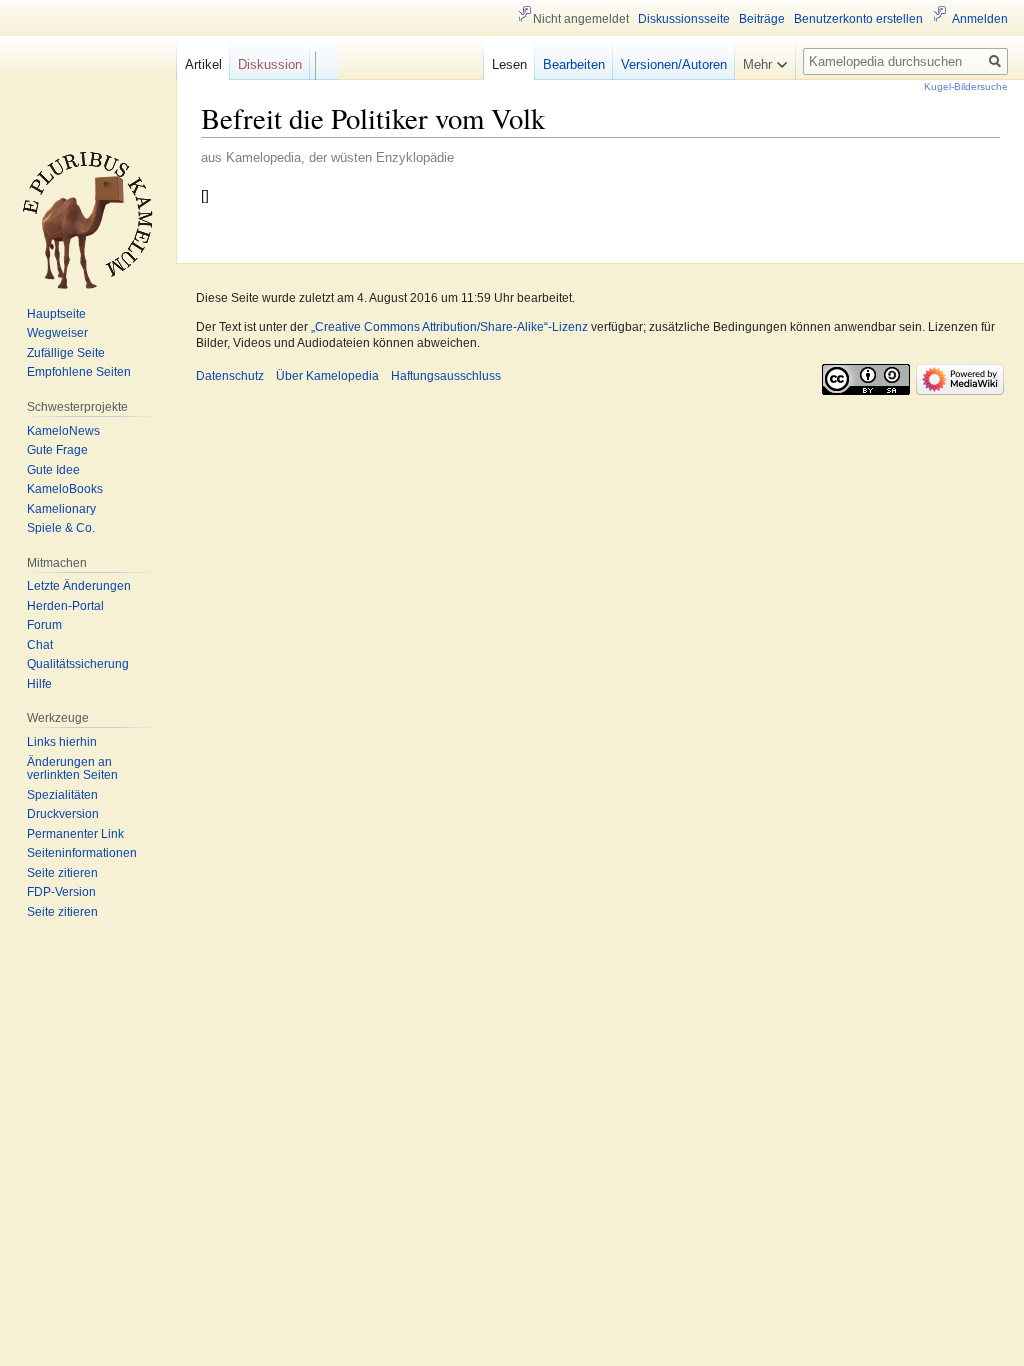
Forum (44, 625)
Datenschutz (230, 376)
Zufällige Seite (66, 353)
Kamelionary (61, 509)
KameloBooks (65, 489)
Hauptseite (56, 314)
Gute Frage (57, 450)
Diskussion (270, 64)
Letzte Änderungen (79, 586)
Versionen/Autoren (674, 64)
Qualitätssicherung (78, 664)
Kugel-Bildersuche (966, 86)
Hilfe (39, 684)
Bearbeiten (574, 64)
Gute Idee (53, 470)
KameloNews (63, 431)
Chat (40, 645)
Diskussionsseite (684, 19)
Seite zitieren (62, 873)
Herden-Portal (65, 606)
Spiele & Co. (61, 528)
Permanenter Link (75, 834)
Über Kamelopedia (327, 376)
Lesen (509, 64)
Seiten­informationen (82, 853)
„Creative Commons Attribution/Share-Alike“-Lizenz (449, 327)
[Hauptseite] (88, 220)
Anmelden (980, 19)
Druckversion (63, 814)
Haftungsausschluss (446, 376)
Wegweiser (57, 333)
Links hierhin (62, 742)
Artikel (203, 64)
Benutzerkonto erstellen (858, 19)
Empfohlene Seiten (79, 372)
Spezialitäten (62, 795)
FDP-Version (61, 892)
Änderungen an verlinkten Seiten (72, 769)
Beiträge (762, 19)
